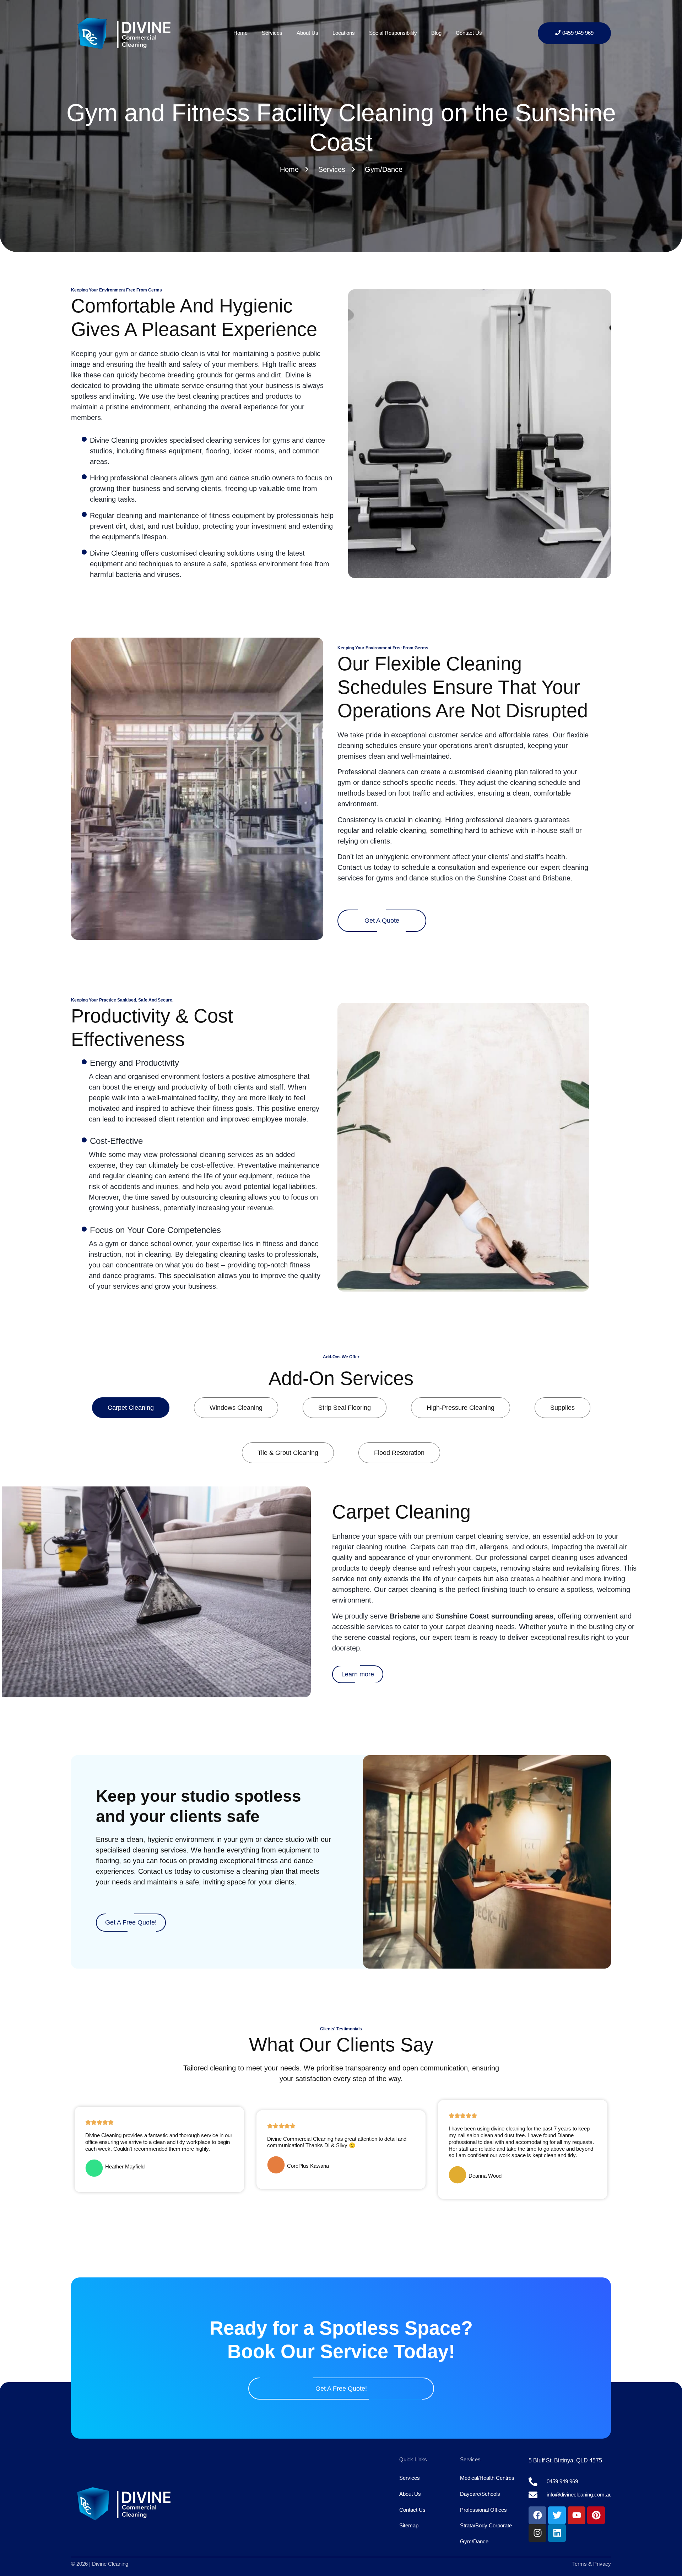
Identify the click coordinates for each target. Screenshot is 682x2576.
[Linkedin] (557, 2533)
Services (272, 33)
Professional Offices (483, 2510)
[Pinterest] (596, 2515)
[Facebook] (537, 2515)
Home (240, 33)
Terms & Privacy (592, 2564)
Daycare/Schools (480, 2494)
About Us (307, 33)
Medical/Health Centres (487, 2478)
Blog (436, 33)
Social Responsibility (393, 33)
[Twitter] (557, 2515)
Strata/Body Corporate (486, 2525)
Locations (344, 33)
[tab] (131, 1408)
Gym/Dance (474, 2541)
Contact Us (469, 33)
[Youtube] (577, 2515)
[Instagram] (537, 2533)
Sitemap (409, 2525)
